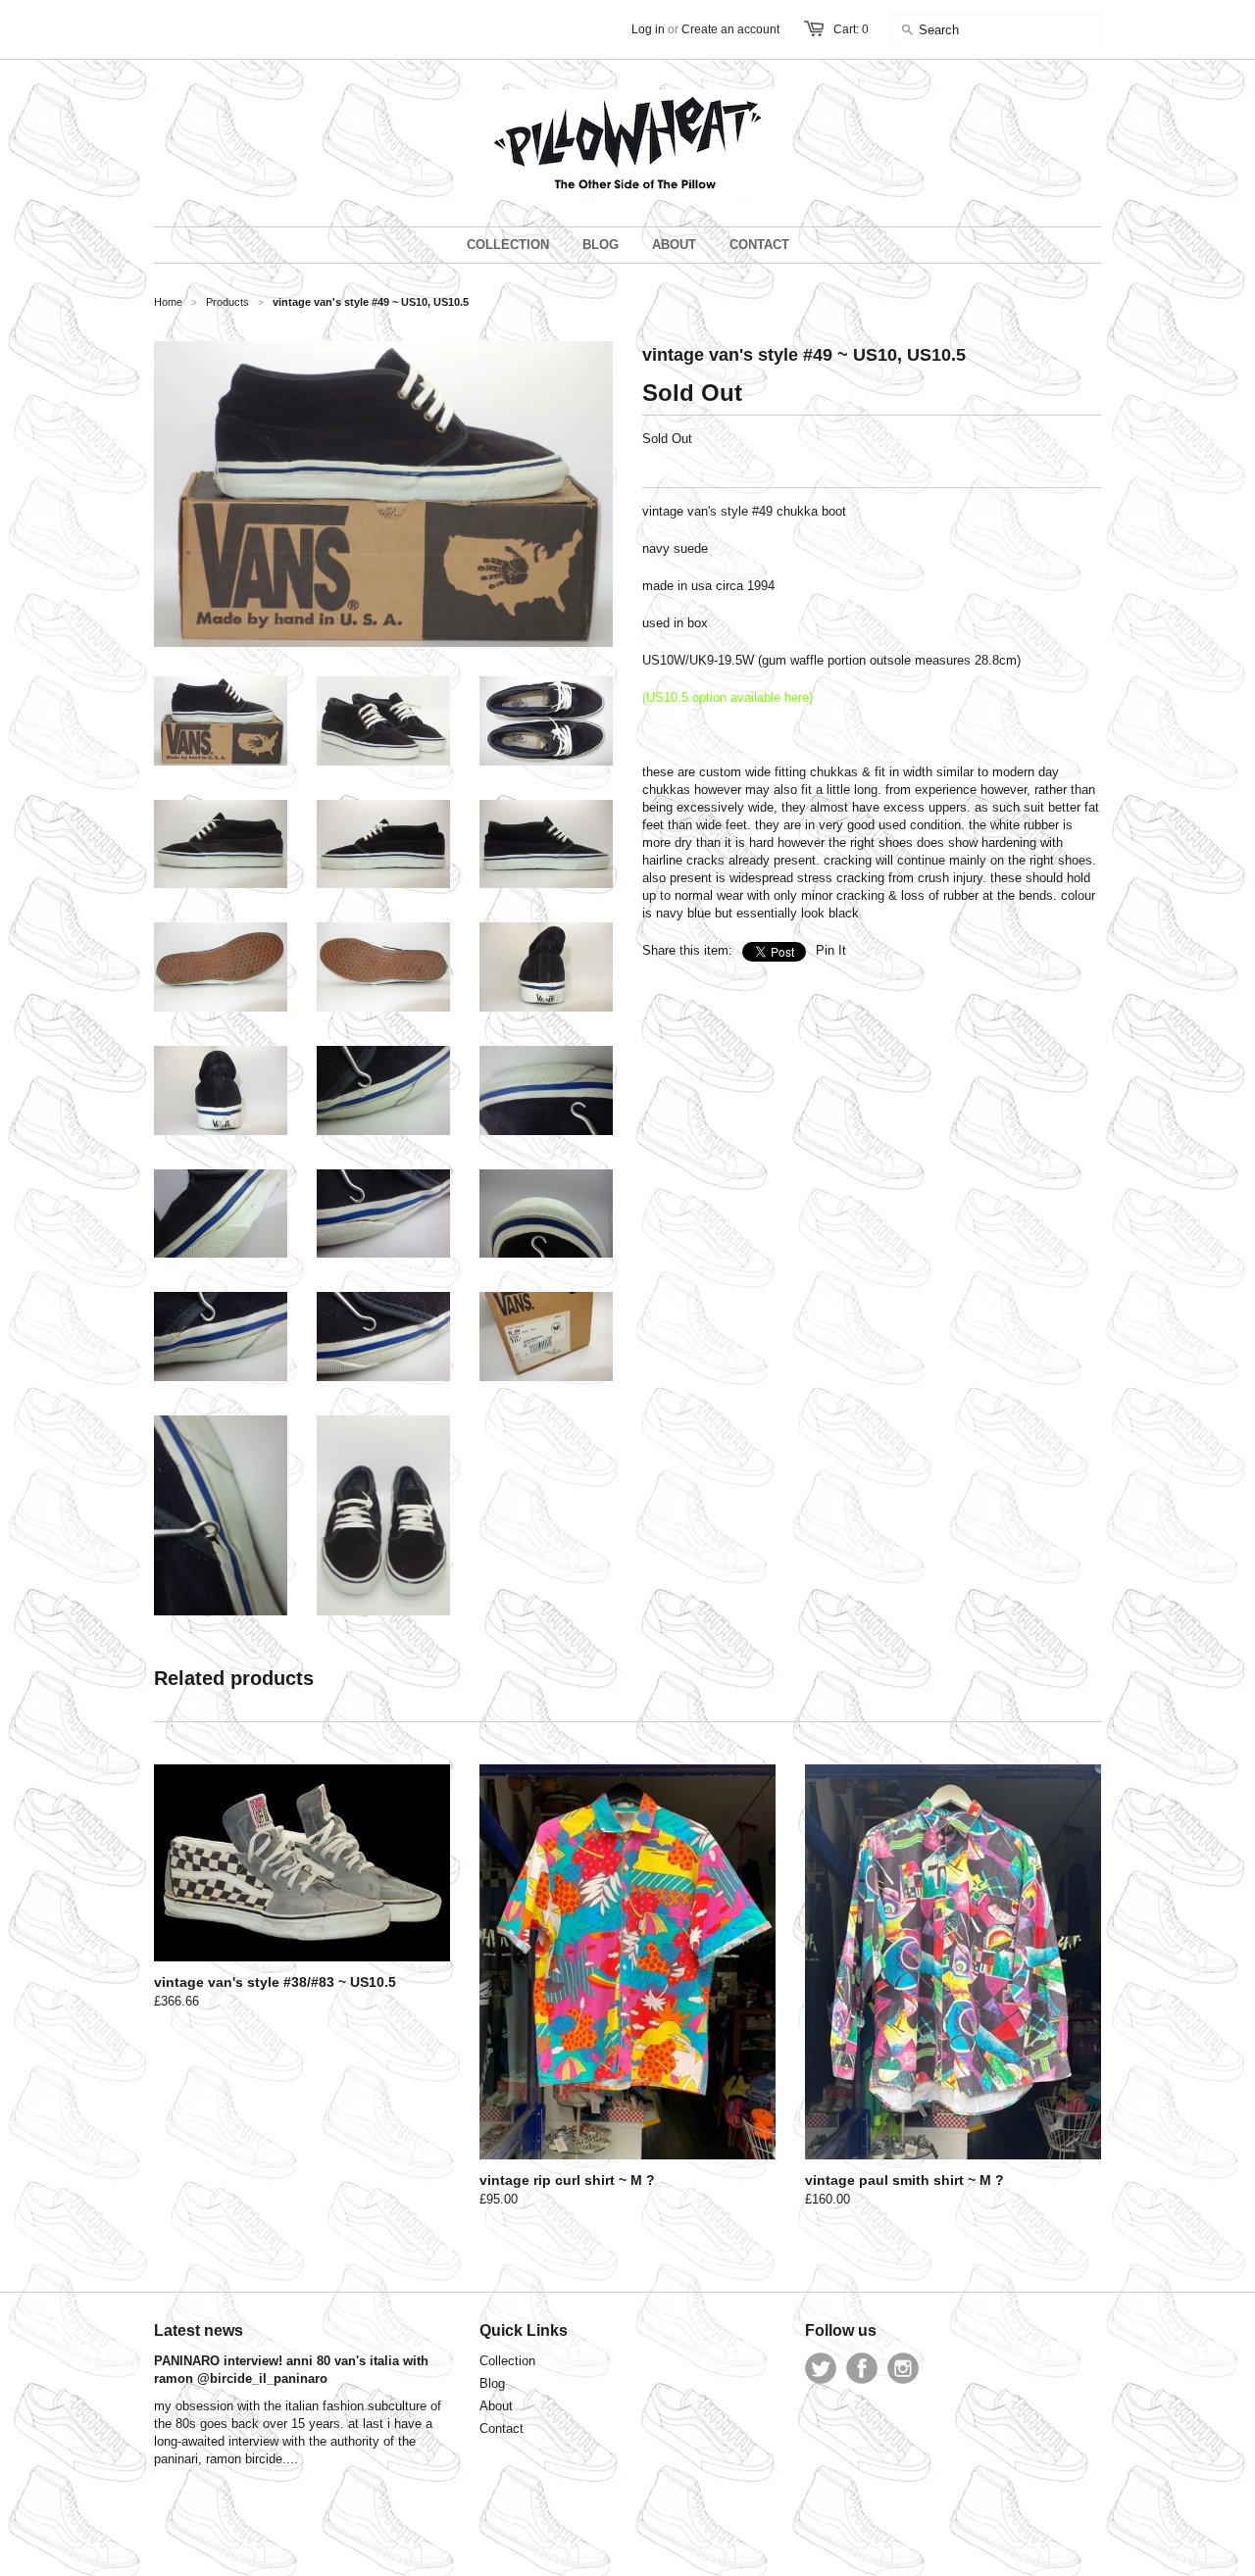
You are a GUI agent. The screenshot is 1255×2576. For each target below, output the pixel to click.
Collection (507, 2361)
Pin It (831, 950)
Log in (648, 29)
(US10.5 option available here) (728, 697)
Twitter (821, 2368)
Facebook (862, 2368)
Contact (502, 2428)
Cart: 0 (851, 29)
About (496, 2406)
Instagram (903, 2368)
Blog (492, 2383)
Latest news (199, 2330)
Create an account (730, 29)
